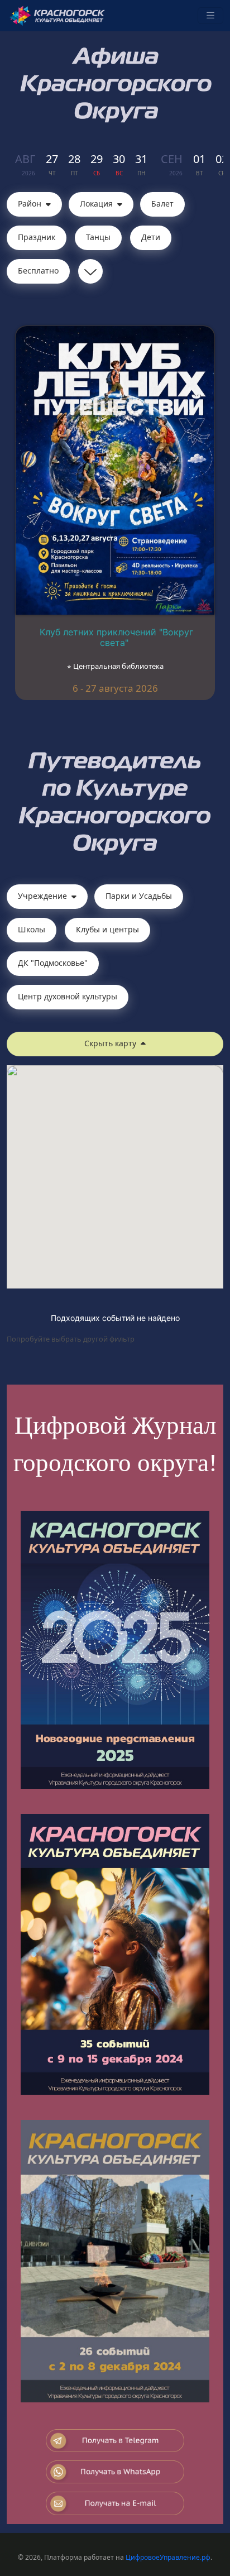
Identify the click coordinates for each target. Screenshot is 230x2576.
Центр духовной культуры (68, 996)
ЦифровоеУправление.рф (168, 2557)
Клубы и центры (107, 929)
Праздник (37, 237)
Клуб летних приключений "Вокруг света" (116, 637)
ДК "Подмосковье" (53, 963)
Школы (32, 929)
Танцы (98, 237)
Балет (162, 204)
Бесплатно (38, 270)
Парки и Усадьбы (139, 896)
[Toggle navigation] (210, 16)
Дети (151, 237)
